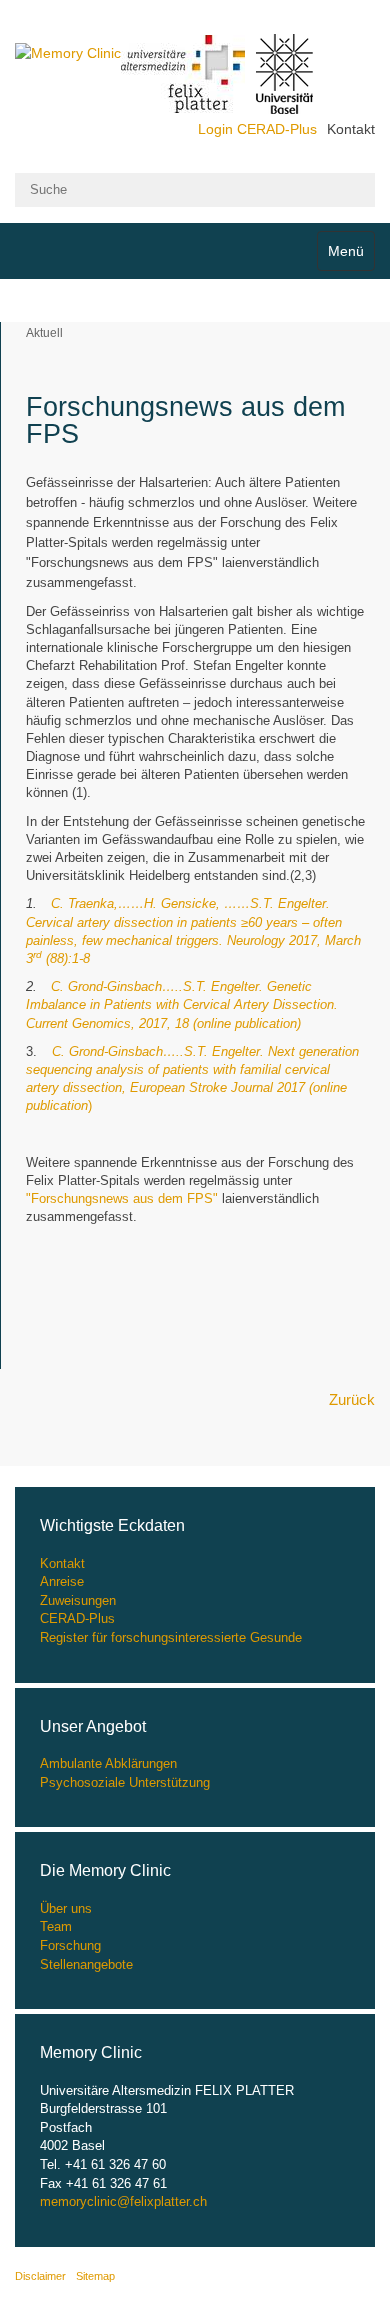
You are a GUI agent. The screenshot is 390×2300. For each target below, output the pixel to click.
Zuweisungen (78, 1600)
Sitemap (95, 2276)
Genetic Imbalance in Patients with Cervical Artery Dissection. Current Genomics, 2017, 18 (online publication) (182, 1004)
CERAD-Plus (77, 1618)
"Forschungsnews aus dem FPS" (122, 1198)
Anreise (62, 1581)
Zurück (352, 1399)
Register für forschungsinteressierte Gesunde (171, 1637)
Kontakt (351, 129)
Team (56, 1926)
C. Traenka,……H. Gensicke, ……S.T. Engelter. (190, 903)
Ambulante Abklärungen (108, 1763)
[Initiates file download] (50, 1053)
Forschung (70, 1945)
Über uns (66, 1908)
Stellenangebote (86, 1964)
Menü (346, 251)
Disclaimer (40, 2276)
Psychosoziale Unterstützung (125, 1782)
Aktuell (44, 333)
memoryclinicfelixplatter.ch (123, 2201)
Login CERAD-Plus (257, 129)
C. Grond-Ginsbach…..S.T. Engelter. (159, 986)
